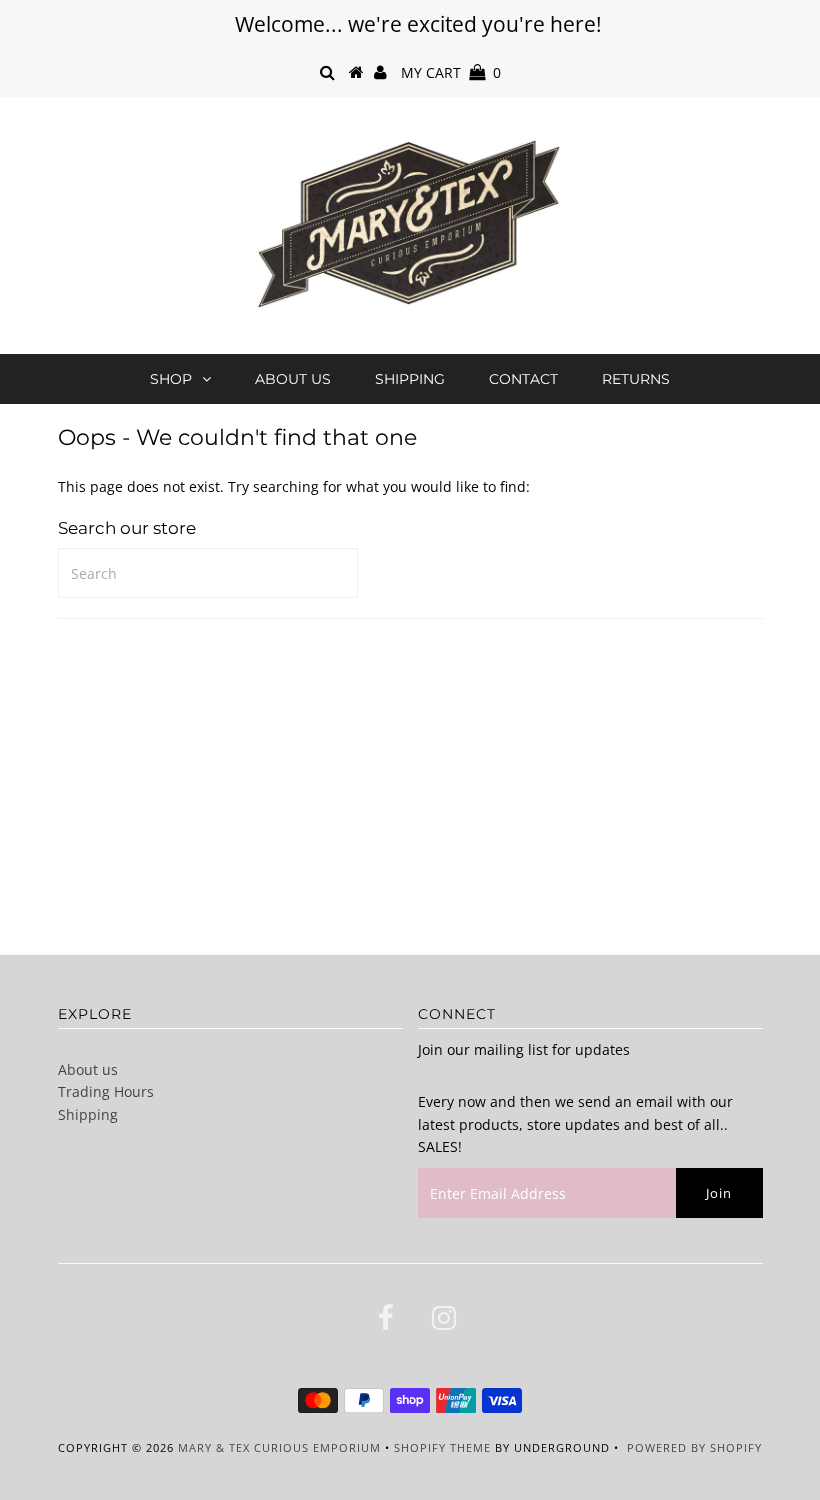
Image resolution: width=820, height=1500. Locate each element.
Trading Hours (106, 1091)
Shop (171, 379)
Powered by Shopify (694, 1447)
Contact (523, 379)
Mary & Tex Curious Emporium (279, 1447)
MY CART (451, 72)
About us (293, 379)
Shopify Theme (442, 1447)
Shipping (410, 379)
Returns (636, 379)
